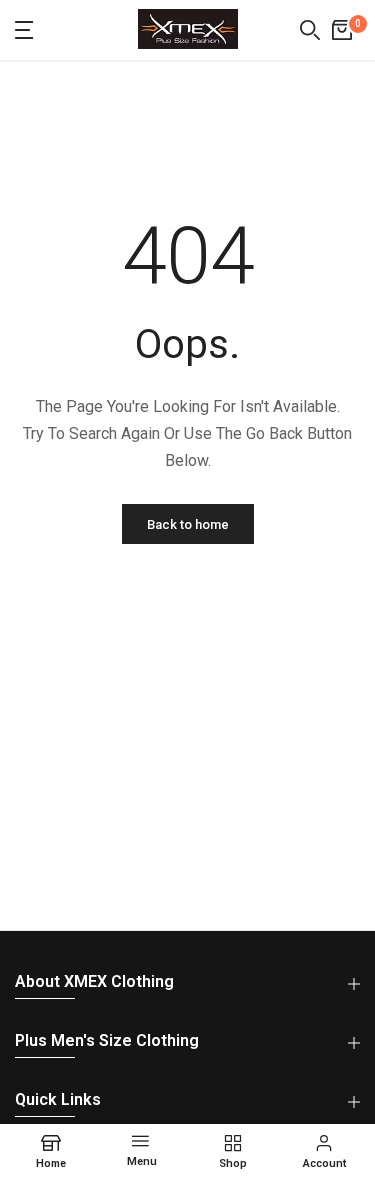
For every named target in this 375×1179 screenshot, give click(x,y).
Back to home (188, 524)
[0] (342, 30)
